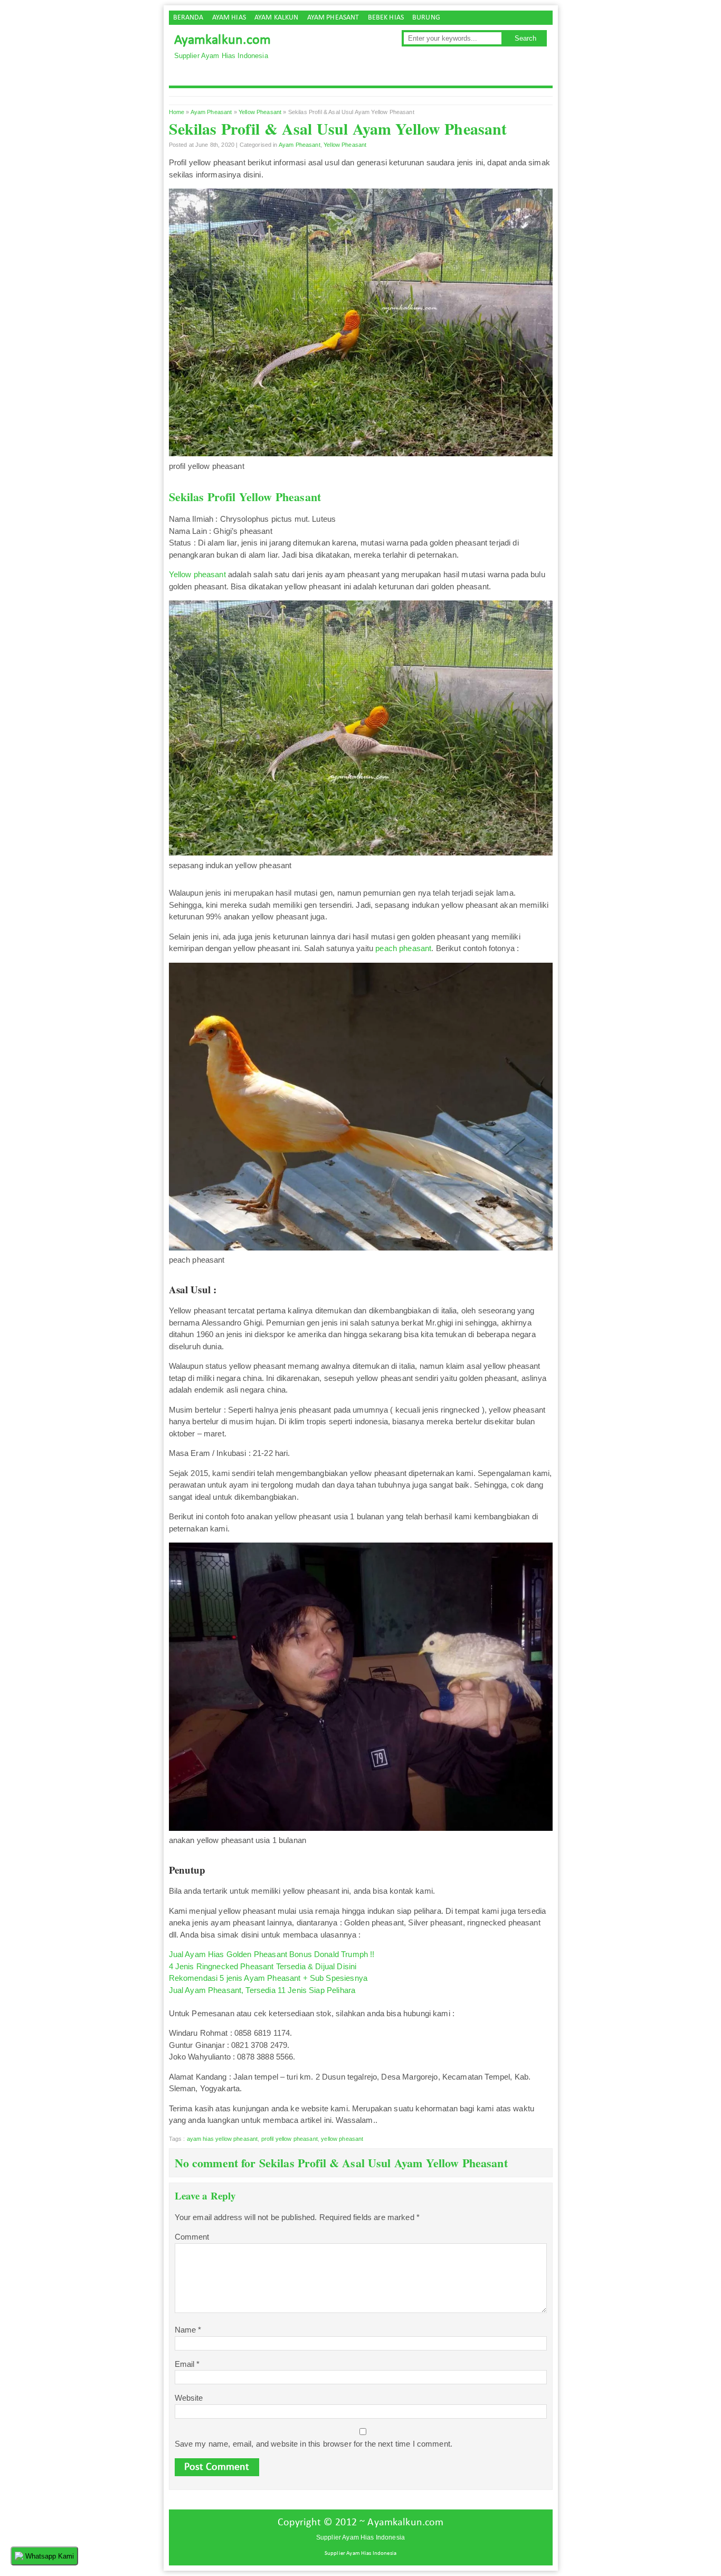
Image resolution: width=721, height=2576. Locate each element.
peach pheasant (403, 948)
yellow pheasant (342, 2139)
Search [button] (525, 38)
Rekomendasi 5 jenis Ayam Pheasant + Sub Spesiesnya (268, 1978)
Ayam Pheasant (333, 18)
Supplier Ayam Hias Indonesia (360, 2554)
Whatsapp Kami (49, 2556)
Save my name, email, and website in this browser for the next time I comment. (314, 2444)
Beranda (188, 18)
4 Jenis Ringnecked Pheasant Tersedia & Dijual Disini (263, 1966)
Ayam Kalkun (277, 18)
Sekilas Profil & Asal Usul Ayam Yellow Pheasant (338, 128)
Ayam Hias (229, 18)
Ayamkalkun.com (223, 40)
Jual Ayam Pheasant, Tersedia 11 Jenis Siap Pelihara (262, 1990)
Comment (192, 2237)
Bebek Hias (386, 18)
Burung (426, 18)
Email (187, 2364)
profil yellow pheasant (290, 2139)
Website (189, 2398)
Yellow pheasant (197, 574)
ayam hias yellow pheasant (222, 2139)
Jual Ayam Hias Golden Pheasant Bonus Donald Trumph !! (272, 1954)
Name (188, 2330)
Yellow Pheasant (260, 112)
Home (177, 112)
